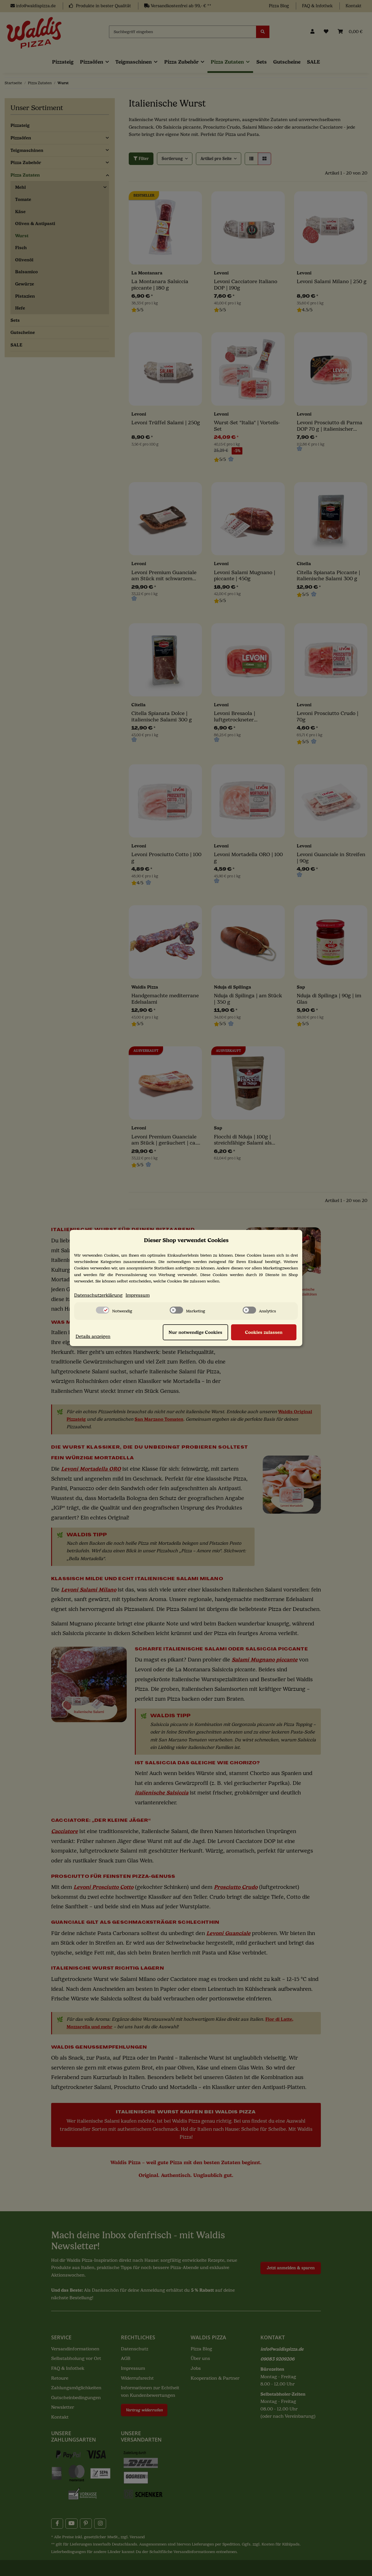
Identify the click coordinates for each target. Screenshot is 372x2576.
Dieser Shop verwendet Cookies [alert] (186, 1240)
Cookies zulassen (264, 1332)
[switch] (103, 1310)
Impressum (138, 1295)
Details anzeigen (93, 1336)
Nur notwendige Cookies (195, 1332)
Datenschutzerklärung (98, 1295)
